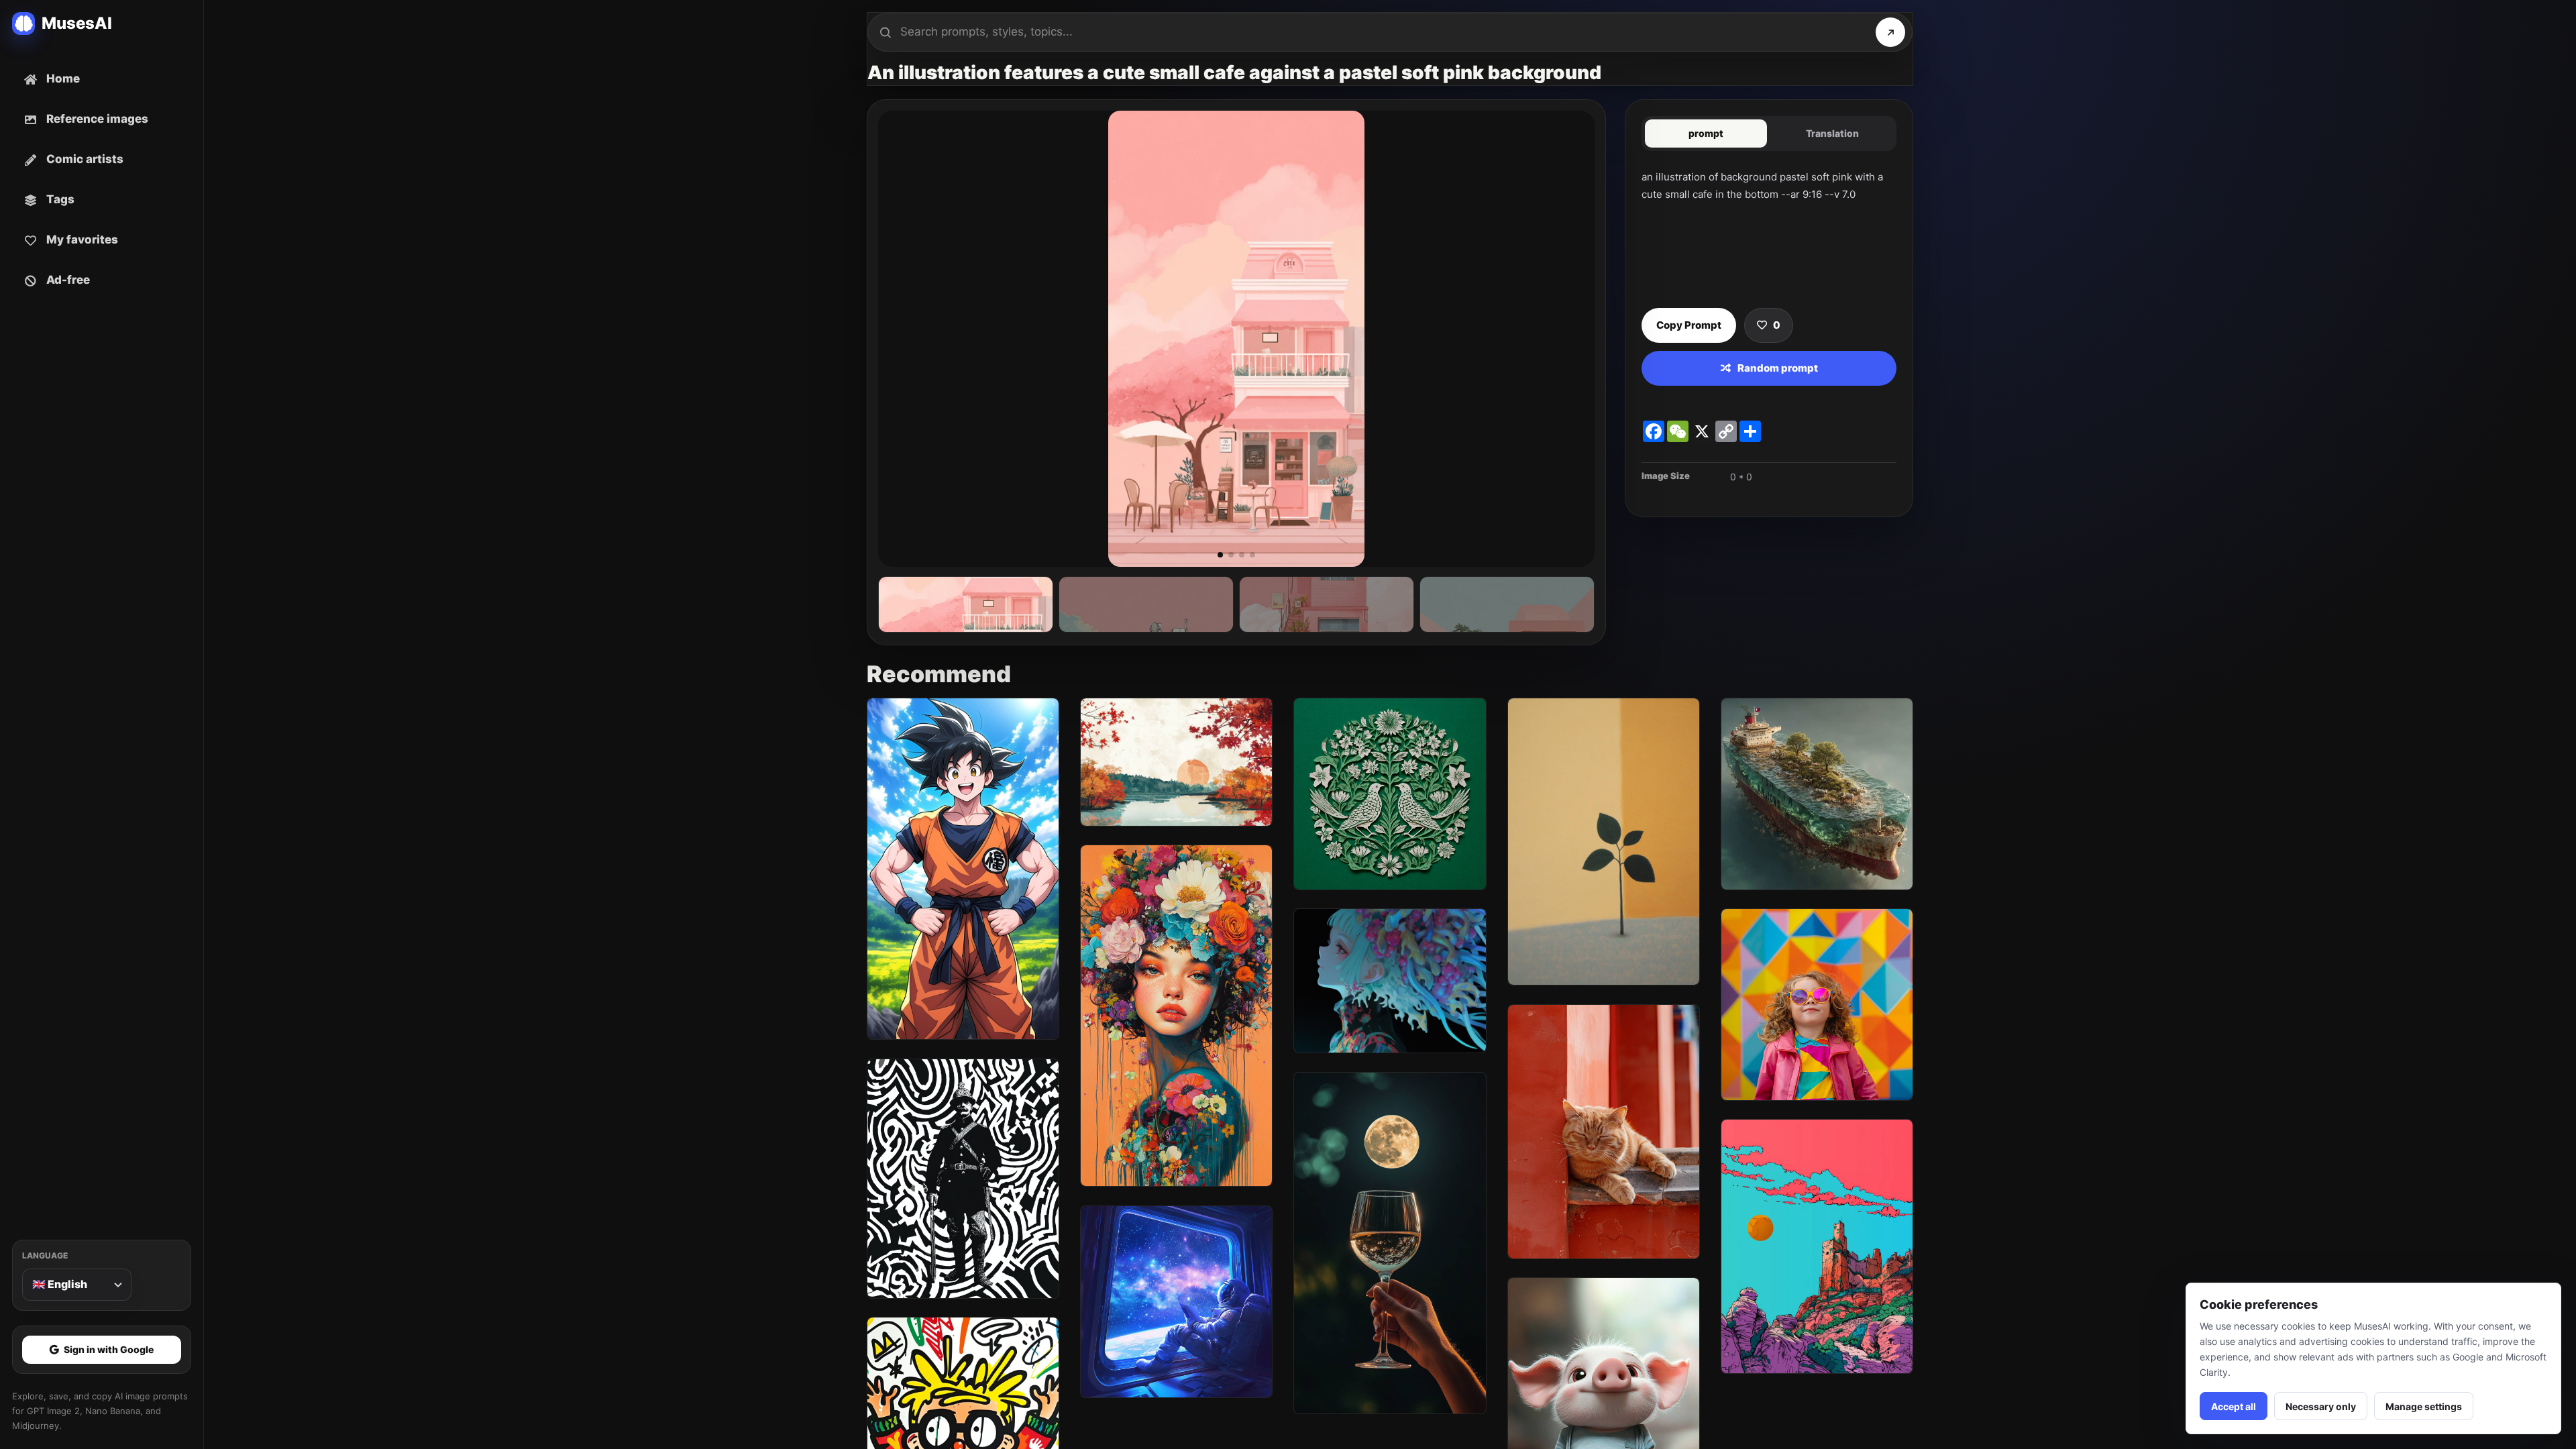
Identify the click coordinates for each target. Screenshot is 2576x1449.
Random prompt (1778, 368)
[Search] (1890, 32)
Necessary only (2321, 1406)
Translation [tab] (1832, 133)
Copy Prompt (1689, 325)
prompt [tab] (1706, 133)
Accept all (2234, 1406)
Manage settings (2424, 1406)
